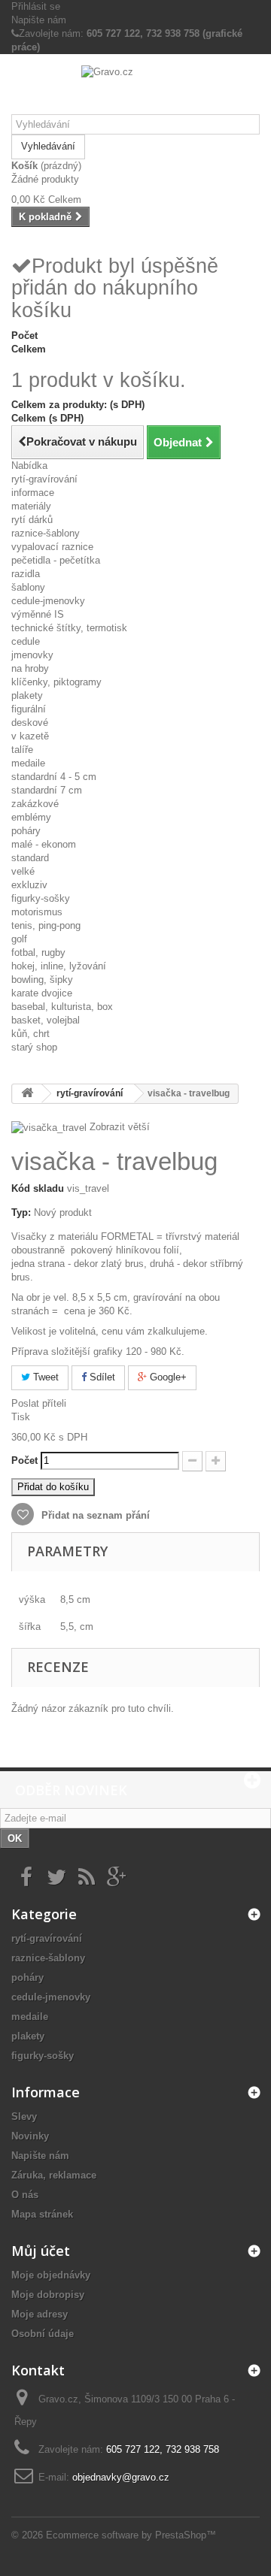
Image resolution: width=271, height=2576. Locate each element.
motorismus (37, 912)
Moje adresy (40, 2314)
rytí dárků (32, 520)
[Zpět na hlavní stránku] (27, 1094)
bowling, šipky (42, 980)
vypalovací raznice (52, 547)
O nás (25, 2195)
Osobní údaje (43, 2334)
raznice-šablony (46, 533)
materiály (31, 506)
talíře (22, 750)
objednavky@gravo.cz (121, 2477)
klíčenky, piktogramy (56, 682)
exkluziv (29, 885)
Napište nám (39, 20)
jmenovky (32, 655)
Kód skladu (38, 1188)
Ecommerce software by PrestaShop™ (131, 2535)
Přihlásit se (36, 6)
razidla (26, 574)
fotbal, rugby (38, 952)
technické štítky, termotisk (69, 628)
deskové (30, 723)
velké (23, 871)
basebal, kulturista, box (62, 1007)
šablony (28, 587)
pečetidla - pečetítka (56, 560)
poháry (26, 831)
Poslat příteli (39, 1403)
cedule (26, 641)
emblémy (31, 817)
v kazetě (30, 736)
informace (33, 493)
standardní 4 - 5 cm (54, 777)
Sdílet (101, 1377)
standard (30, 858)
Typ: (21, 1212)
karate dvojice (42, 993)
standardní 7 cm (47, 790)
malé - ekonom (44, 844)
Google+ (167, 1377)
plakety (27, 695)
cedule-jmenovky (48, 601)
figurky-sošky (41, 898)
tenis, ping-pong (46, 925)
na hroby (30, 668)
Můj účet (41, 2251)
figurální (29, 709)
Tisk (21, 1417)
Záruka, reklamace (54, 2175)
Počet (24, 1460)
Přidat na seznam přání (94, 1515)
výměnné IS (38, 614)
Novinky (30, 2136)
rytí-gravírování (44, 479)
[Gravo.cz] (135, 90)
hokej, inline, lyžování (59, 966)
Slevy (24, 2116)
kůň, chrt (30, 1034)
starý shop (34, 1047)
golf (19, 939)
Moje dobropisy (48, 2295)
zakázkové (35, 804)
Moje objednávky (51, 2275)
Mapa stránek (42, 2214)
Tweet (44, 1377)
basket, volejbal (46, 1020)
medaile (28, 763)
